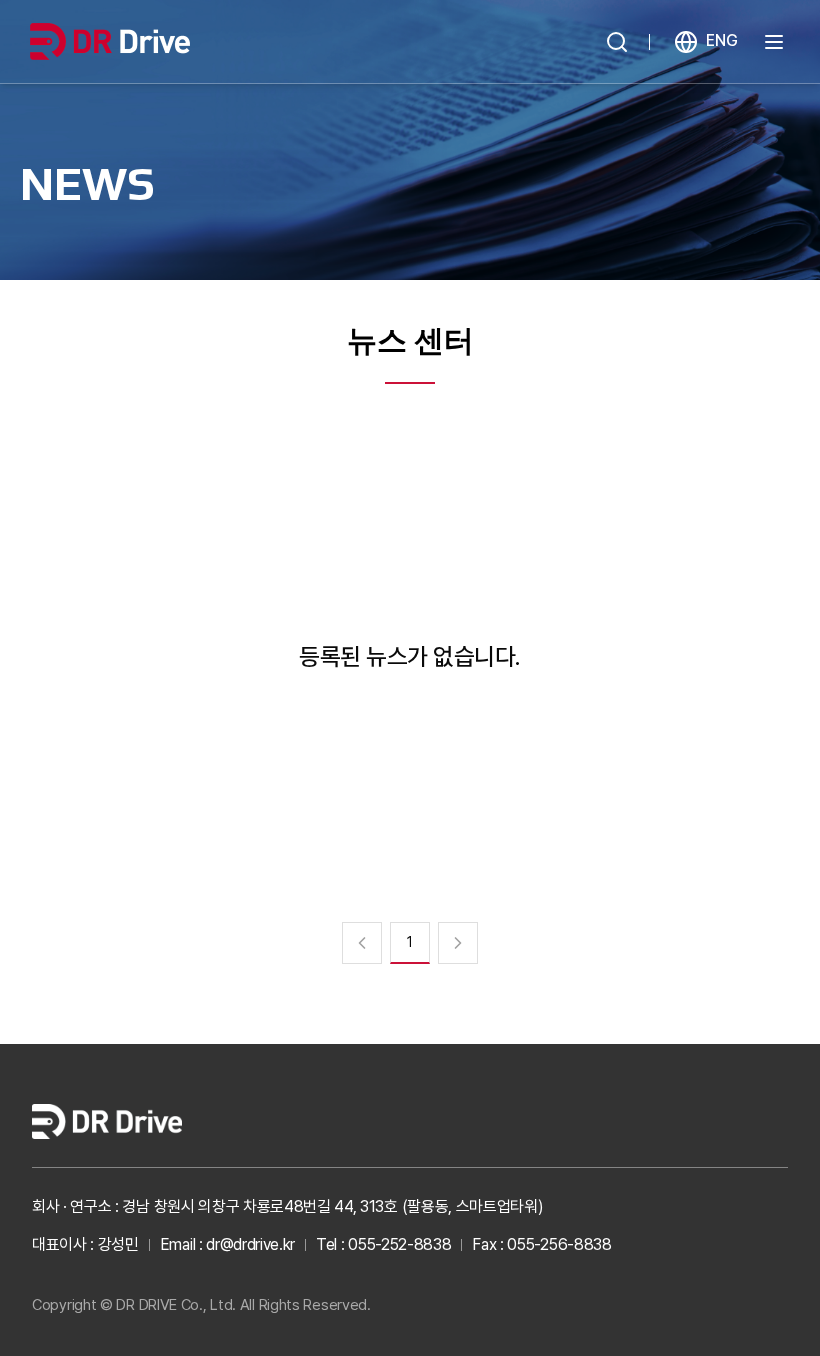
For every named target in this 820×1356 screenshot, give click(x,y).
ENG (722, 40)
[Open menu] (774, 42)
